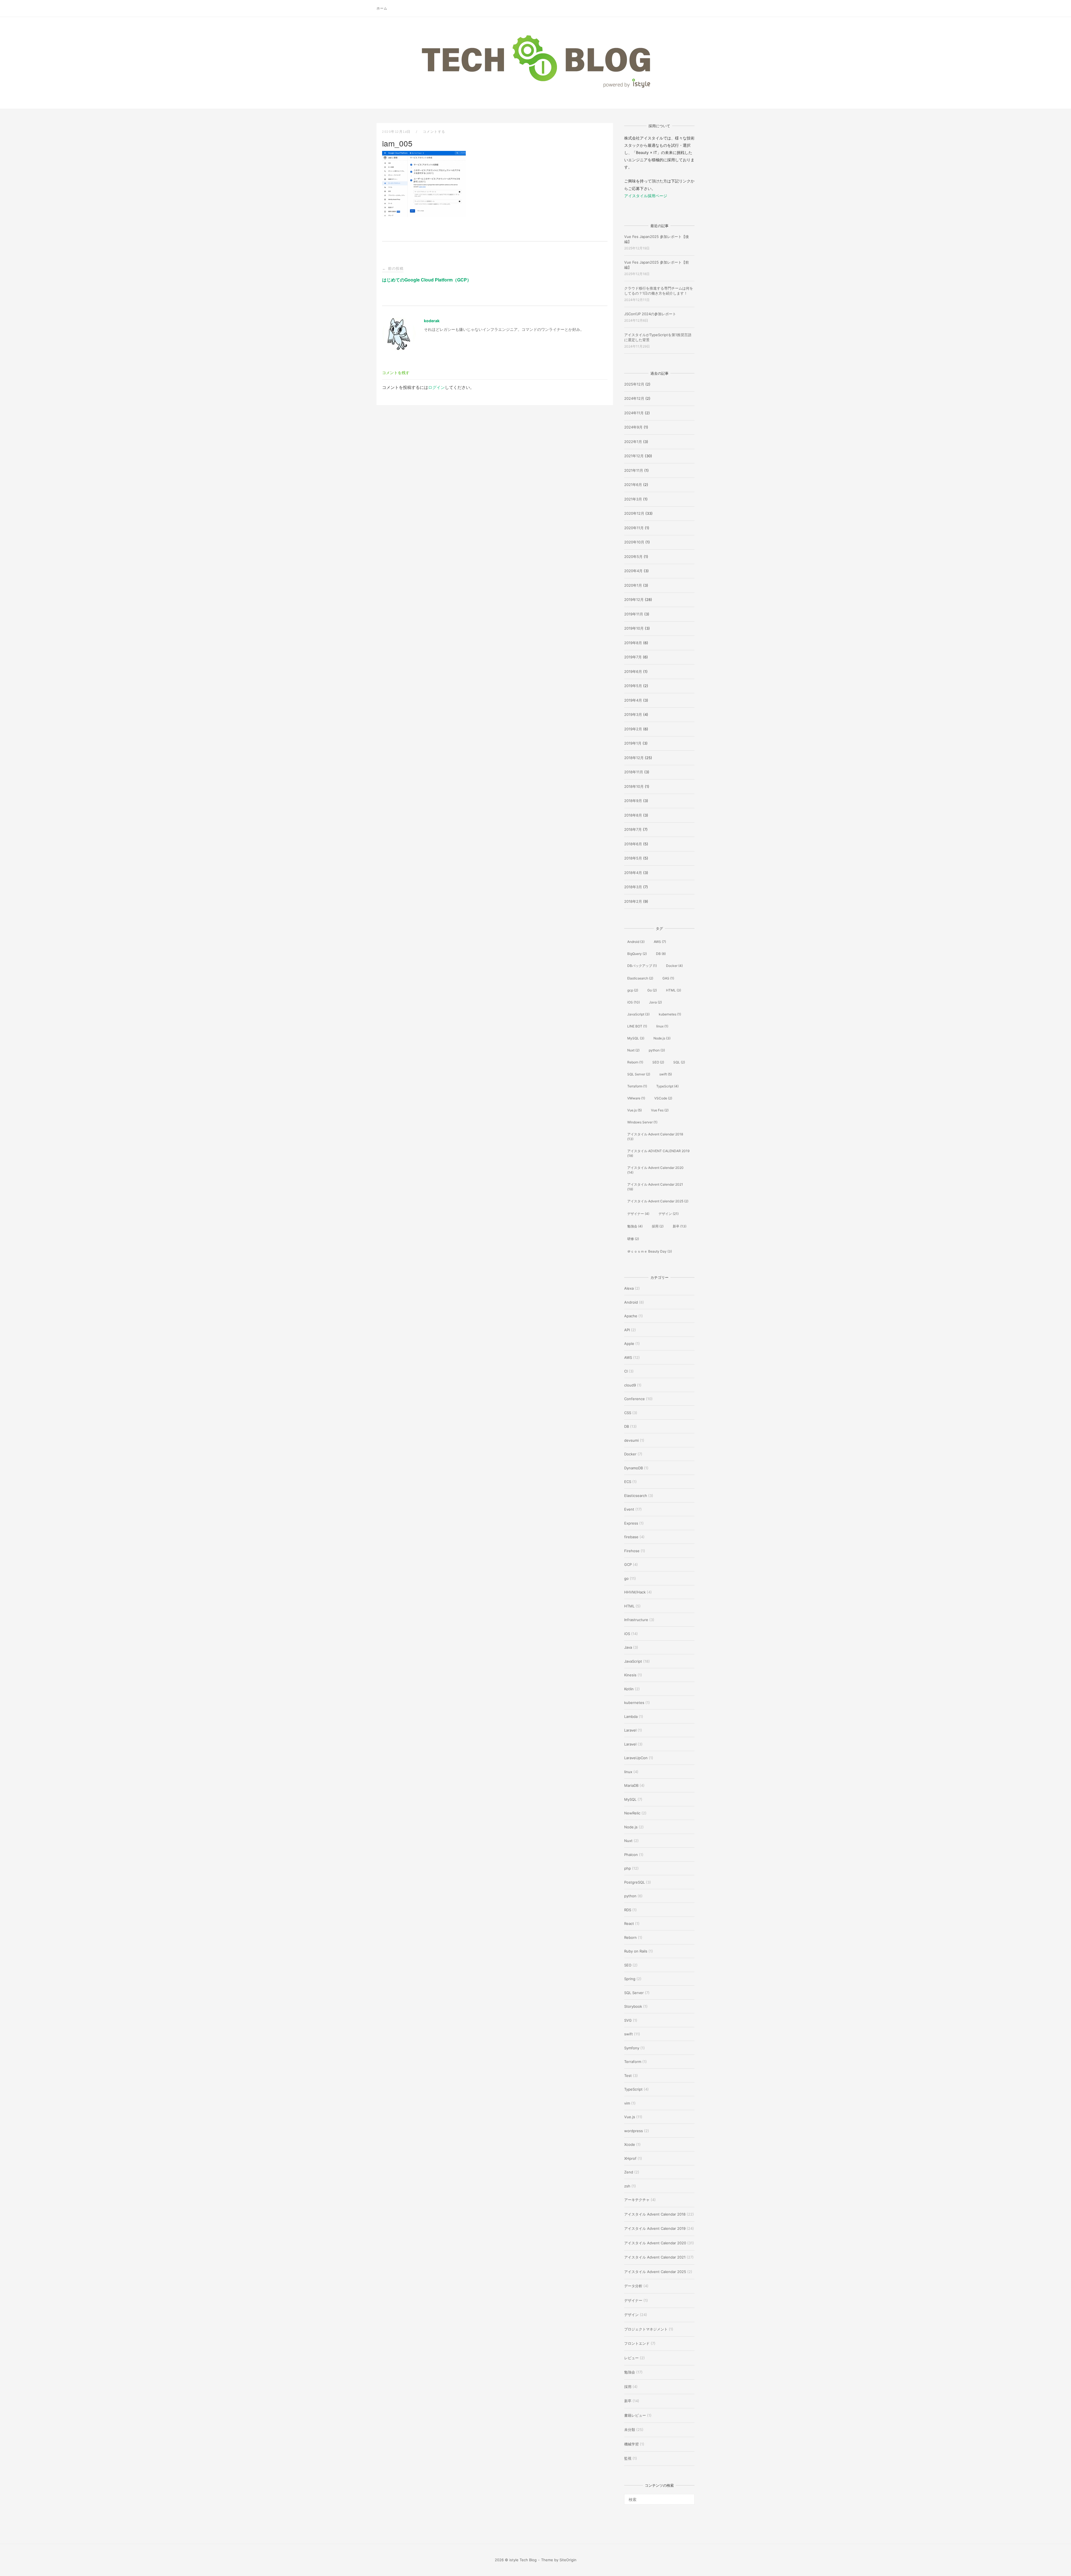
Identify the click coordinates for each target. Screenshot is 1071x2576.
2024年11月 (634, 413)
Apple (629, 1344)
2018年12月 (634, 758)
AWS (660, 942)
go (626, 1578)
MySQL (636, 1038)
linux (662, 1026)
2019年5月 (633, 686)
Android (636, 942)
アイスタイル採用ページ (646, 196)
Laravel (630, 1730)
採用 (658, 1226)
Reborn (635, 1062)
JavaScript (638, 1014)
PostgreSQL (635, 1882)
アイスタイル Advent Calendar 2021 (655, 1187)
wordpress (634, 2131)
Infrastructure (636, 1620)
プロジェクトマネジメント (646, 2329)
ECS (628, 1482)
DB (661, 954)
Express (631, 1523)
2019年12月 (634, 600)
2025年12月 (634, 384)
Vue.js (635, 1110)
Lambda (631, 1716)
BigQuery (637, 954)
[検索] (688, 2497)
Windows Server (642, 1122)
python (657, 1050)
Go (652, 990)
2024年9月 (633, 427)
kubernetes (670, 1014)
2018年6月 (633, 844)
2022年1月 (633, 442)
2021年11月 (634, 470)
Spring (630, 1979)
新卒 (680, 1226)
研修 (633, 1239)
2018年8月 (633, 815)
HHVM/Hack (635, 1592)
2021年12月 (634, 456)
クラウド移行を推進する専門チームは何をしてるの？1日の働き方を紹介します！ (659, 291)
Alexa (629, 1288)
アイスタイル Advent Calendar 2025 (658, 1201)
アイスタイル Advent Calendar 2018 (655, 1137)
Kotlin (629, 1689)
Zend (629, 2172)
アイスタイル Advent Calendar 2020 (655, 1170)
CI (626, 1371)
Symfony (632, 2048)
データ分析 (633, 2286)
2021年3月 (633, 499)
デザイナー (638, 1214)
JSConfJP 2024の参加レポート (650, 314)
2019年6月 (633, 671)
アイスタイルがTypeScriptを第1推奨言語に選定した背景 (658, 337)
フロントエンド (637, 2343)
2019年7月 (633, 657)
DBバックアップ (642, 966)
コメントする (434, 132)
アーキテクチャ (637, 2200)
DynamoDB (634, 1468)
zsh (627, 2186)
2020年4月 (633, 571)
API (627, 1330)
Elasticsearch (640, 978)
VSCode (663, 1098)
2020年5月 (633, 557)
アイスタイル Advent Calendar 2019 (655, 2228)
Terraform (637, 1086)
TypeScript (667, 1086)
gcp (633, 990)
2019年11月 (634, 614)
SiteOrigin (568, 2560)
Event (629, 1509)
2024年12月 (634, 398)
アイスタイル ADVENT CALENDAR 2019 (658, 1153)
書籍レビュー (635, 2415)
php (628, 1868)
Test (628, 2076)
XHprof (630, 2158)
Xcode (630, 2144)
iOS (634, 1002)
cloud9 (630, 1385)
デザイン (669, 1214)
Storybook (633, 2006)
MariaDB (631, 1785)
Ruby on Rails (636, 1951)
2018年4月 (633, 873)
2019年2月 (633, 729)
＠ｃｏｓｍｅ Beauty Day (650, 1251)
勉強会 (635, 1226)
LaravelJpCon (636, 1758)
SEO (658, 1062)
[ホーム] (535, 88)
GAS (668, 978)
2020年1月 (633, 585)
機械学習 (631, 2444)
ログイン (436, 387)
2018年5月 (633, 858)
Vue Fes (660, 1110)
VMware (636, 1098)
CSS (628, 1413)
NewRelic (632, 1813)
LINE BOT (637, 1026)
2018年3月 (633, 887)
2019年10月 (634, 628)
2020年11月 (634, 528)
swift (666, 1074)
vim (627, 2103)
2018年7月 (633, 829)
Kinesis (630, 1675)
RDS (628, 1910)
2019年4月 (633, 700)
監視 (628, 2458)
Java (655, 1002)
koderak (432, 321)
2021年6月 (633, 485)
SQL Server (639, 1074)
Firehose (632, 1551)
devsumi (631, 1440)
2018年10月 (634, 786)
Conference (635, 1399)
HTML (674, 990)
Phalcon (631, 1855)
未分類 (630, 2430)
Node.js (662, 1038)
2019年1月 (633, 743)
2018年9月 (633, 801)
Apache (631, 1316)
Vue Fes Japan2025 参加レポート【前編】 (657, 265)
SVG (628, 2020)
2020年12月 (634, 513)
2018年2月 (633, 901)
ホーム (382, 8)
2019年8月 (633, 643)
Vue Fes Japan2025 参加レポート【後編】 (657, 239)
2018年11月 (634, 772)
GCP (628, 1564)
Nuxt (633, 1050)
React (629, 1923)
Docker (674, 966)
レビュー (631, 2358)
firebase (631, 1537)
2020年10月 (634, 542)
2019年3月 (633, 714)
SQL (679, 1062)
